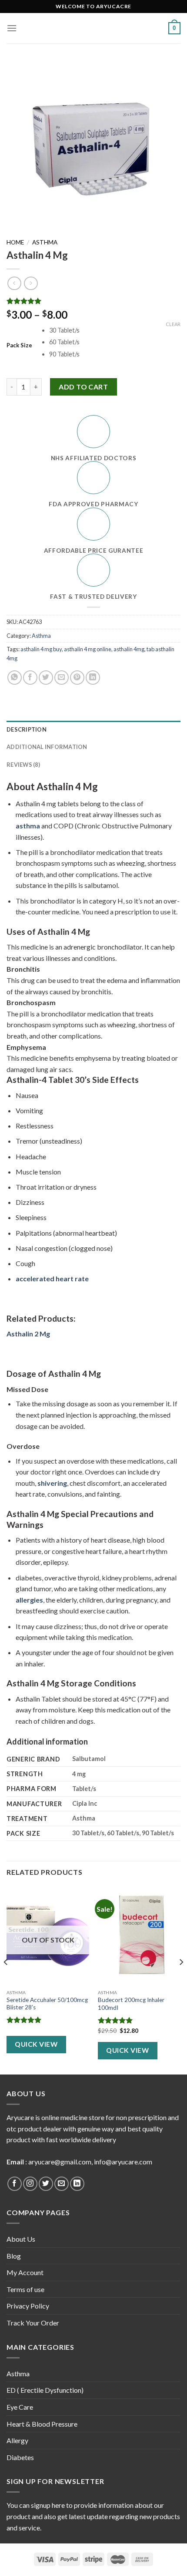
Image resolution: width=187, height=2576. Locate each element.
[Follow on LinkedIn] (77, 2184)
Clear (173, 324)
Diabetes (20, 2457)
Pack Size (19, 346)
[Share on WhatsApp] (15, 678)
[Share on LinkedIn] (93, 678)
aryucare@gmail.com (60, 2162)
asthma (28, 826)
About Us (21, 2239)
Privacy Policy (28, 2306)
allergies (29, 1600)
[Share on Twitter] (46, 678)
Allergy (17, 2440)
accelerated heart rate (52, 1278)
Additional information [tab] (47, 747)
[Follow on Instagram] (30, 2184)
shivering (52, 1483)
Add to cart (83, 387)
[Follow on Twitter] (46, 2184)
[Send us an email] (62, 2184)
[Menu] (12, 28)
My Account (25, 2272)
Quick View (36, 2044)
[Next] (181, 1979)
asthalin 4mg (129, 649)
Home (15, 242)
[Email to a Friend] (62, 678)
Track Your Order (33, 2323)
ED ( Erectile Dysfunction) (45, 2390)
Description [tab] (27, 729)
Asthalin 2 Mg (28, 1334)
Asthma (45, 242)
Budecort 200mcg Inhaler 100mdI (131, 2004)
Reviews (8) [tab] (23, 765)
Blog (14, 2256)
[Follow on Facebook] (15, 2184)
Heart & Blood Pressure (42, 2424)
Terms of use (25, 2289)
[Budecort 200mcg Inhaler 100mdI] (139, 1936)
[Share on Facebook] (30, 678)
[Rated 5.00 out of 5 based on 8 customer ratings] (93, 301)
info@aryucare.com (123, 2162)
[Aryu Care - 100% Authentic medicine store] (93, 28)
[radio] (115, 331)
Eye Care (20, 2407)
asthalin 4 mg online (88, 649)
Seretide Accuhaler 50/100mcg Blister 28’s (47, 2004)
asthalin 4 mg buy (41, 649)
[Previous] (6, 1979)
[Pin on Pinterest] (77, 678)
